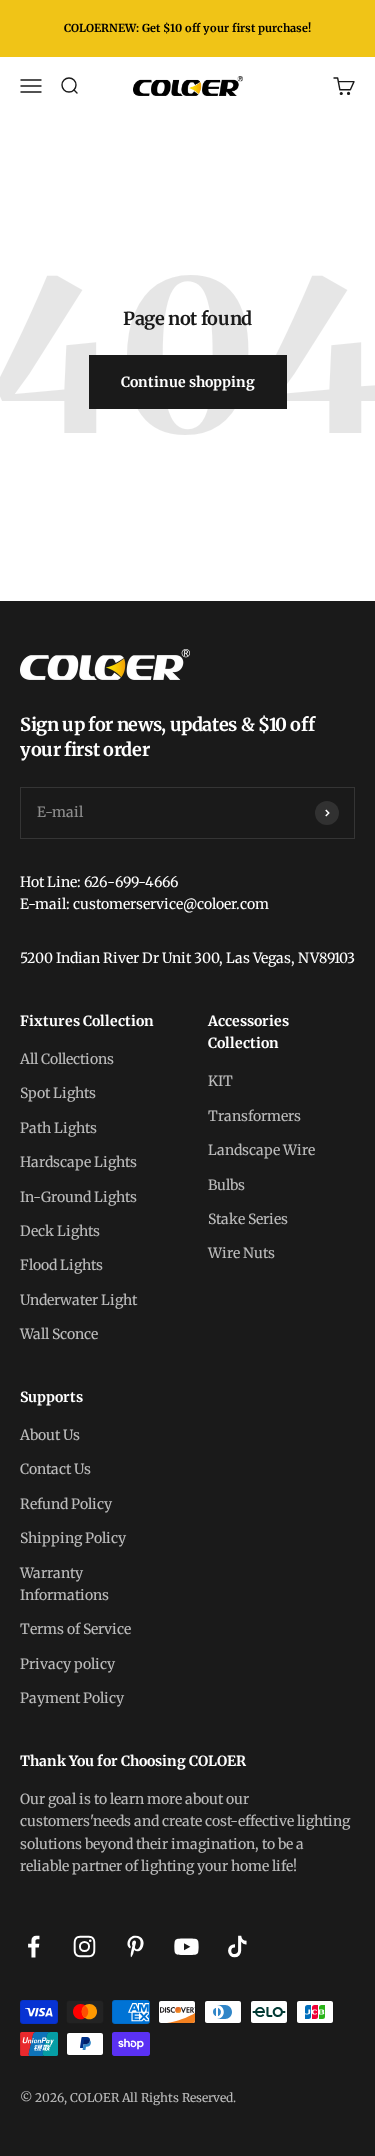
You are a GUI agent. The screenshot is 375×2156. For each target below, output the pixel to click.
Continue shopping (188, 390)
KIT (220, 1081)
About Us (50, 1435)
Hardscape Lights (78, 1162)
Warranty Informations (64, 1584)
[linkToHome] (187, 664)
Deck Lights (60, 1231)
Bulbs (226, 1185)
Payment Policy (72, 1698)
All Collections (67, 1059)
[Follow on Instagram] (84, 1946)
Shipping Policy (73, 1538)
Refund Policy (66, 1504)
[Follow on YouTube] (186, 1946)
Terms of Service (75, 1629)
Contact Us (55, 1469)
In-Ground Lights (78, 1197)
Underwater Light (78, 1300)
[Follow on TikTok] (237, 1946)
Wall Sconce (59, 1334)
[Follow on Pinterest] (135, 1946)
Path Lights (58, 1128)
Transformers (254, 1116)
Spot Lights (58, 1093)
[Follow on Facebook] (33, 1946)
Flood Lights (61, 1265)
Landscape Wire (261, 1150)
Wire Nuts (241, 1253)
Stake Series (248, 1219)
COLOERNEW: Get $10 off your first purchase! (187, 28)
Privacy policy (67, 1664)
